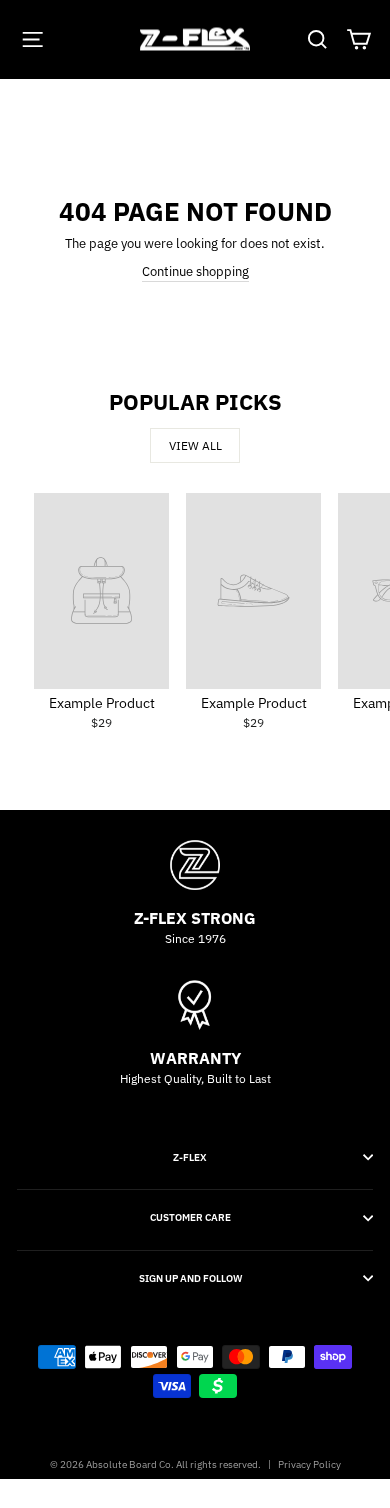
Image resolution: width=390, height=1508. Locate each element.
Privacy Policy (309, 1464)
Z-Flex (190, 1157)
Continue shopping (195, 271)
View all (195, 445)
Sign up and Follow (190, 1278)
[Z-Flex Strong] (195, 865)
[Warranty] (195, 1005)
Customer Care (190, 1217)
